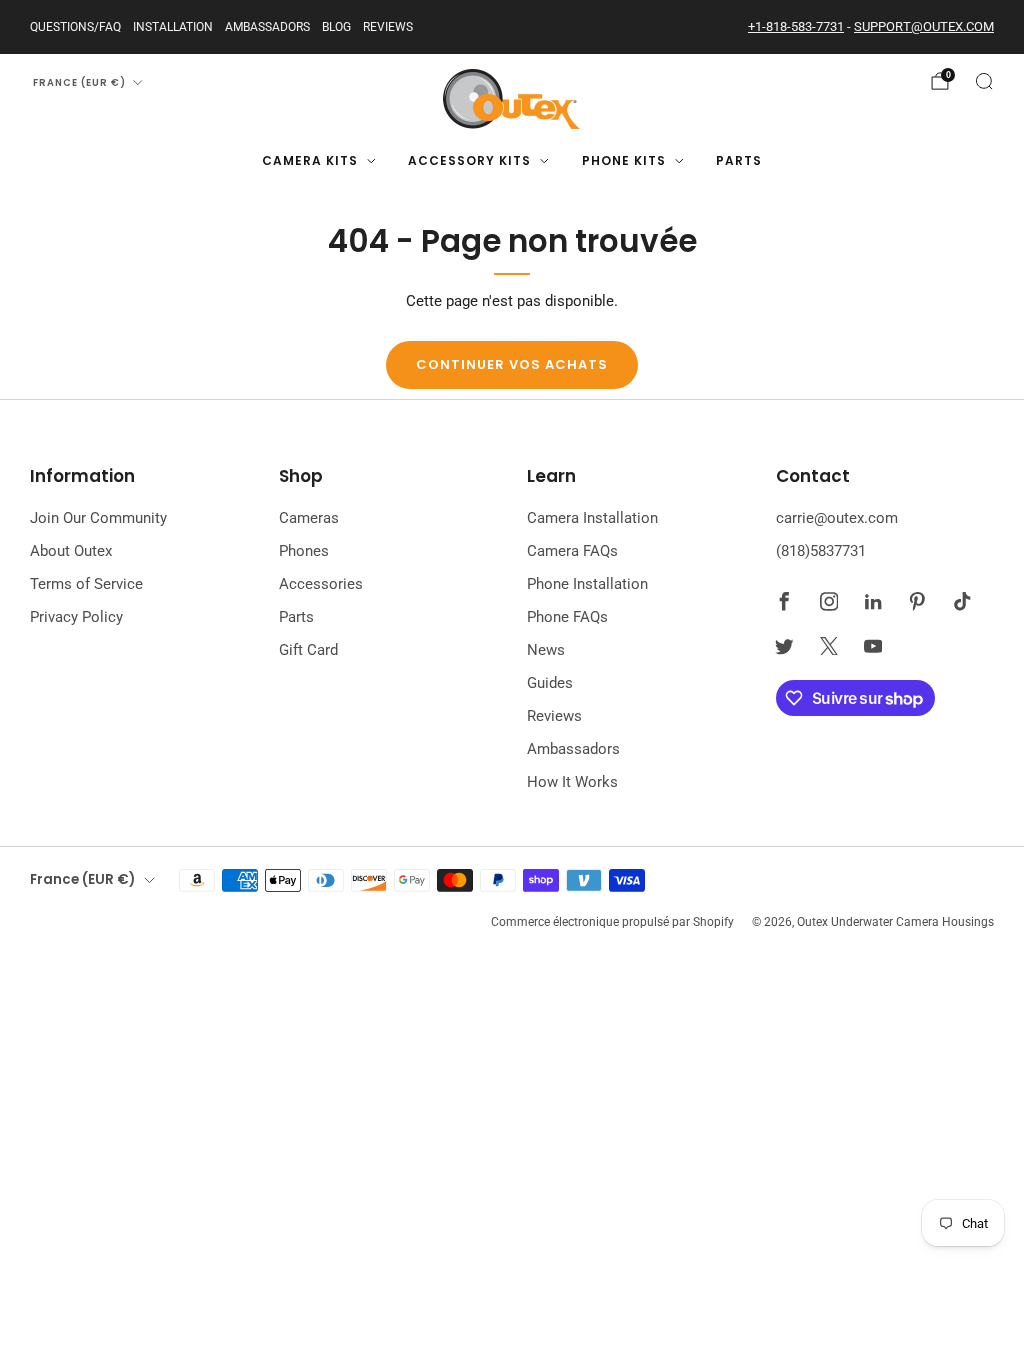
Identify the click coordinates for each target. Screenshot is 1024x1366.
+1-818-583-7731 (796, 26)
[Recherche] (984, 81)
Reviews (388, 27)
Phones (304, 551)
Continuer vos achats (512, 364)
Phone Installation (587, 584)
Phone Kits (624, 160)
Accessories (321, 584)
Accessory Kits (469, 160)
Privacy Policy (76, 617)
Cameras (309, 518)
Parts (739, 160)
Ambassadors (267, 27)
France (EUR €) (79, 82)
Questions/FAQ (75, 27)
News (546, 650)
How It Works (572, 782)
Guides (550, 683)
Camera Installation (592, 518)
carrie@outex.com (837, 518)
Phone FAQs (567, 617)
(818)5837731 (821, 551)
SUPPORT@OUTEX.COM (924, 26)
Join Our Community (98, 518)
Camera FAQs (572, 551)
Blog (336, 27)
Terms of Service (86, 584)
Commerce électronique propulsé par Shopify (612, 922)
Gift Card (308, 650)
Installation (173, 27)
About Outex (71, 551)
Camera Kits (310, 160)
